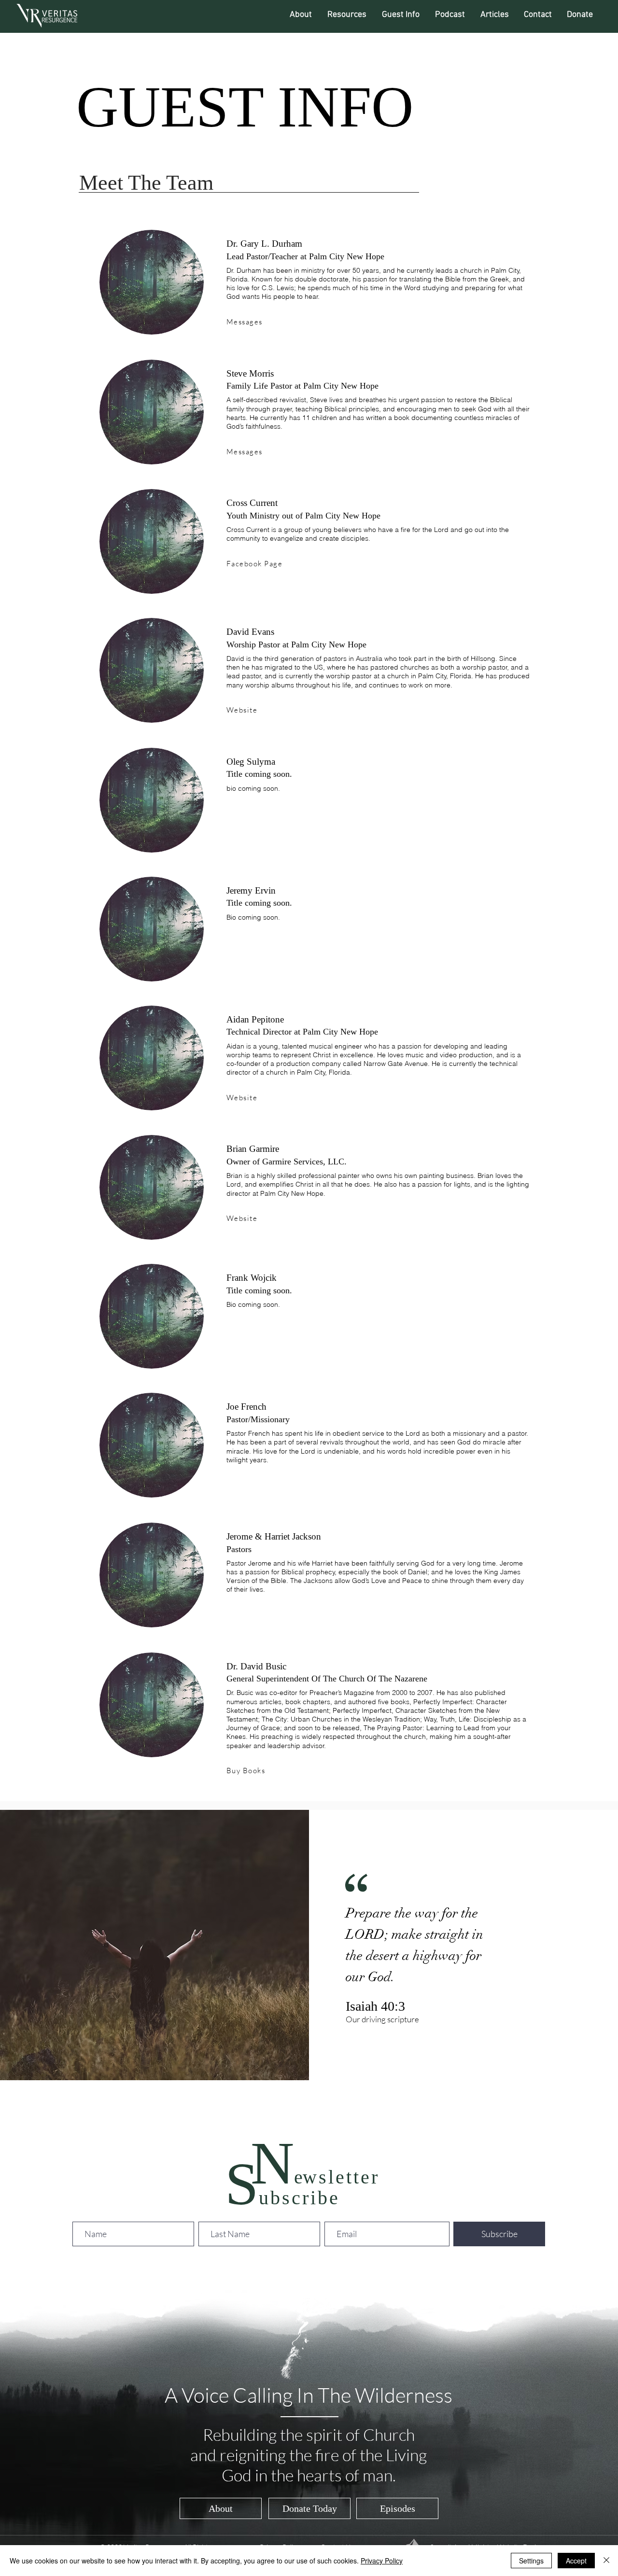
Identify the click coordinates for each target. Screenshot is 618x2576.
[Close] (606, 2561)
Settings (531, 2561)
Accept (576, 2561)
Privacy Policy (382, 2561)
